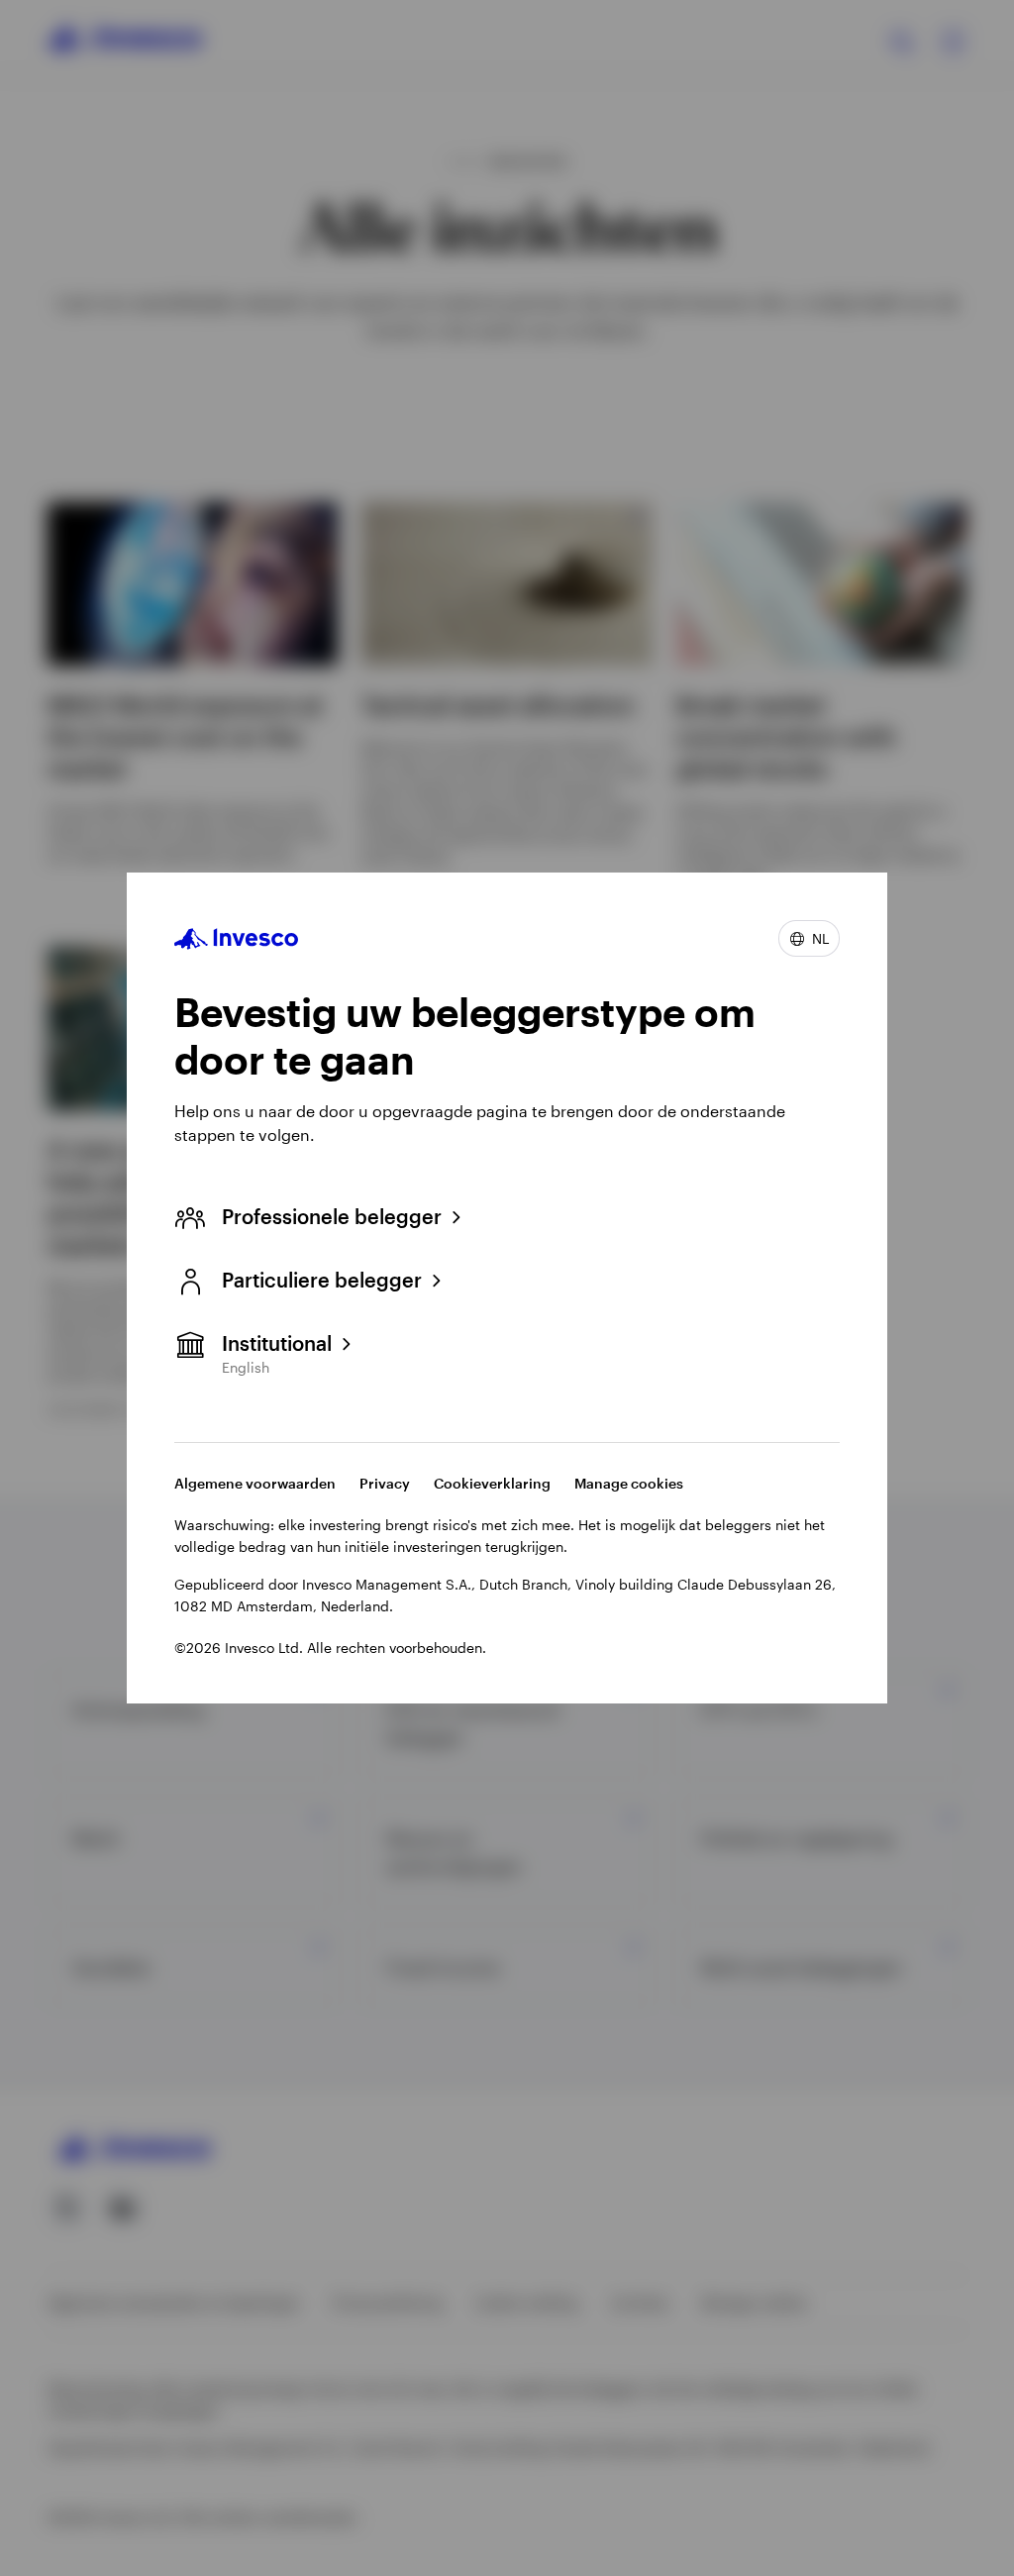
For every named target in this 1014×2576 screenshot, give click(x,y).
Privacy (385, 1483)
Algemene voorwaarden (255, 1483)
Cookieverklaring (492, 1483)
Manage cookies (629, 1483)
